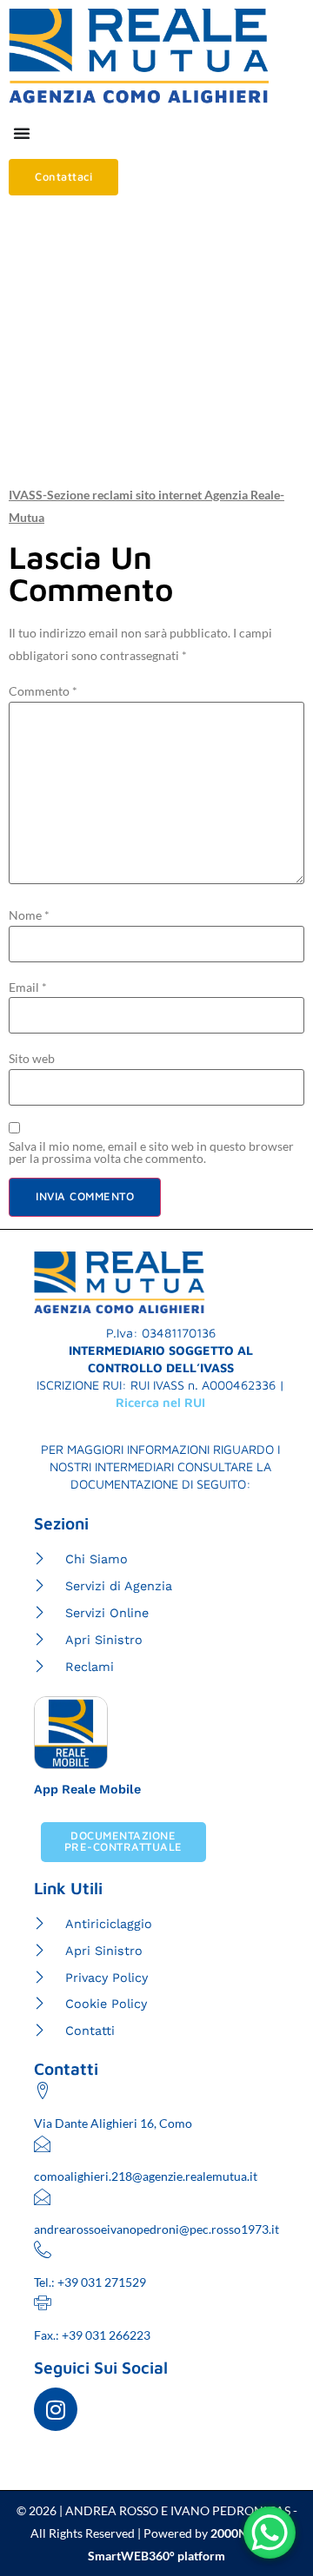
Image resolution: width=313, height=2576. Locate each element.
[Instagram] (56, 2409)
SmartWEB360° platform (156, 2556)
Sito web (32, 1059)
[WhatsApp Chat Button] (270, 2533)
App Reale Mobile (87, 1789)
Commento (43, 691)
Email (28, 987)
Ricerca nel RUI (160, 1402)
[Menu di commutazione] (22, 133)
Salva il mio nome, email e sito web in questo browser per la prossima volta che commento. (151, 1153)
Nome (29, 915)
